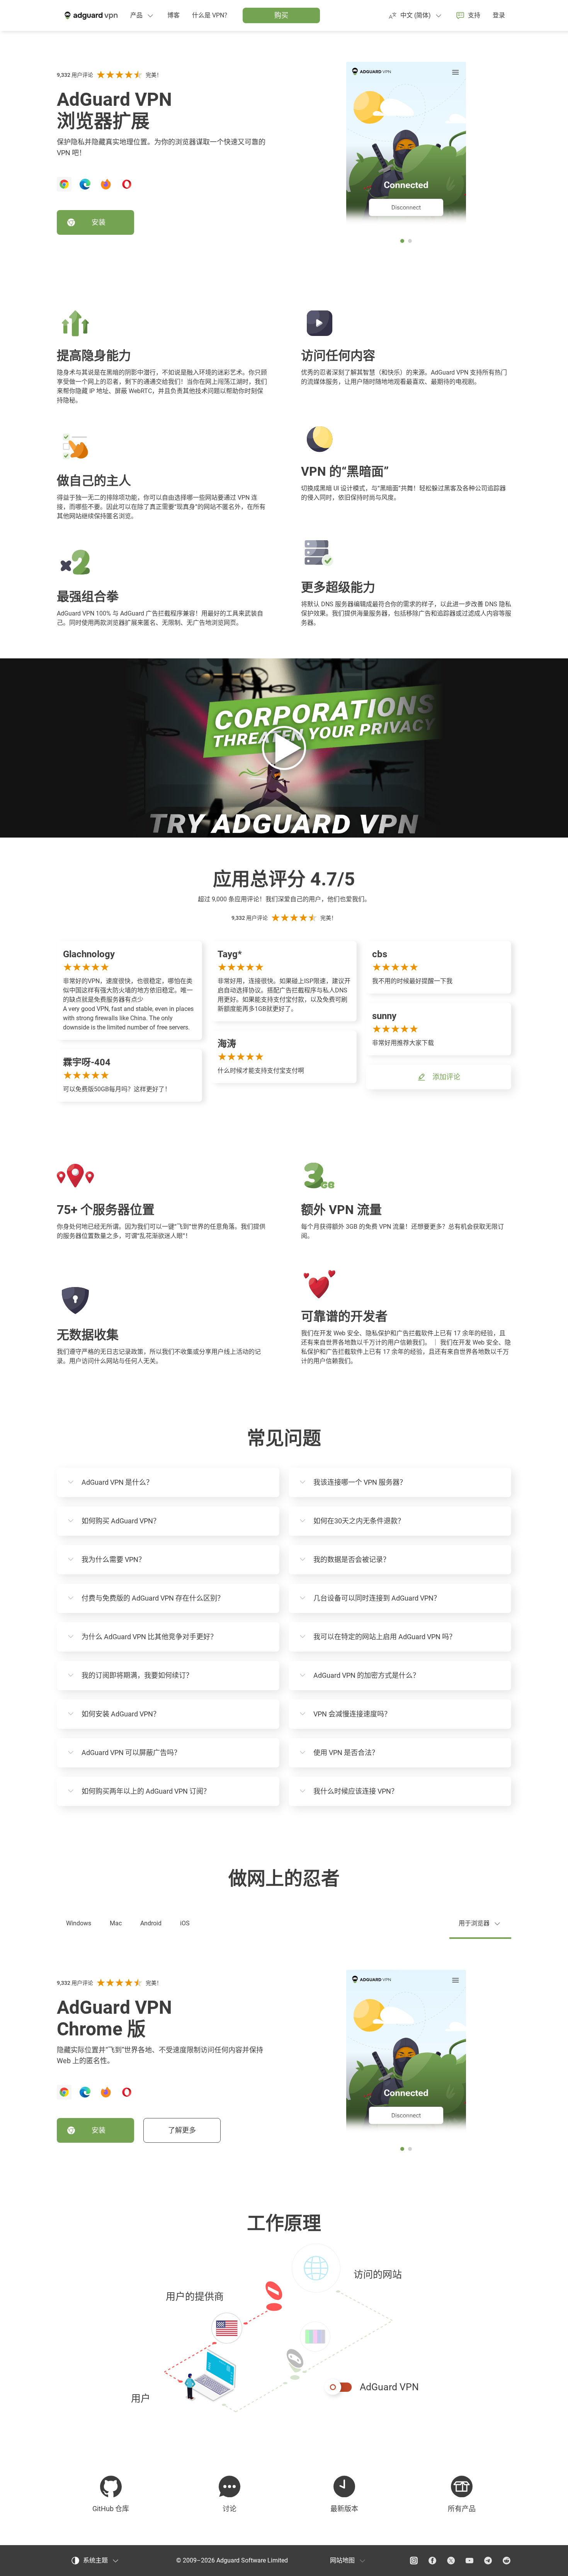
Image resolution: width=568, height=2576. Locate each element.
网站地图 (342, 2560)
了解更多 (182, 2130)
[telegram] (488, 2561)
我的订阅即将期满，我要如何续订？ (137, 1675)
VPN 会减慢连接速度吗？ (352, 1714)
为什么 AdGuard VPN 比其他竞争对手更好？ (149, 1637)
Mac (116, 1923)
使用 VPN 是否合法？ (346, 1753)
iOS (185, 1923)
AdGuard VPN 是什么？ (117, 1482)
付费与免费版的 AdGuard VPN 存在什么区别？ (153, 1598)
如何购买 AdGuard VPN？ (121, 1521)
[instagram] (414, 2561)
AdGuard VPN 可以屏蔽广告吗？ (131, 1753)
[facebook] (432, 2561)
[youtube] (469, 2561)
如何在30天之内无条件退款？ (359, 1521)
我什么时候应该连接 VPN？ (356, 1791)
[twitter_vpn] (451, 2561)
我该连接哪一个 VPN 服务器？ (360, 1482)
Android (151, 1923)
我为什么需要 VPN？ (113, 1559)
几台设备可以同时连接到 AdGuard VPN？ (377, 1598)
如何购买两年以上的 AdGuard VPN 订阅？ (146, 1791)
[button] (284, 2329)
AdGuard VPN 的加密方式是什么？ (366, 1675)
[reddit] (507, 2561)
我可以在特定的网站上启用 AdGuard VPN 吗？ (385, 1637)
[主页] (90, 15)
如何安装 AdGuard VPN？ (121, 1714)
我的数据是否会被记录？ (352, 1559)
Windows (79, 1923)
